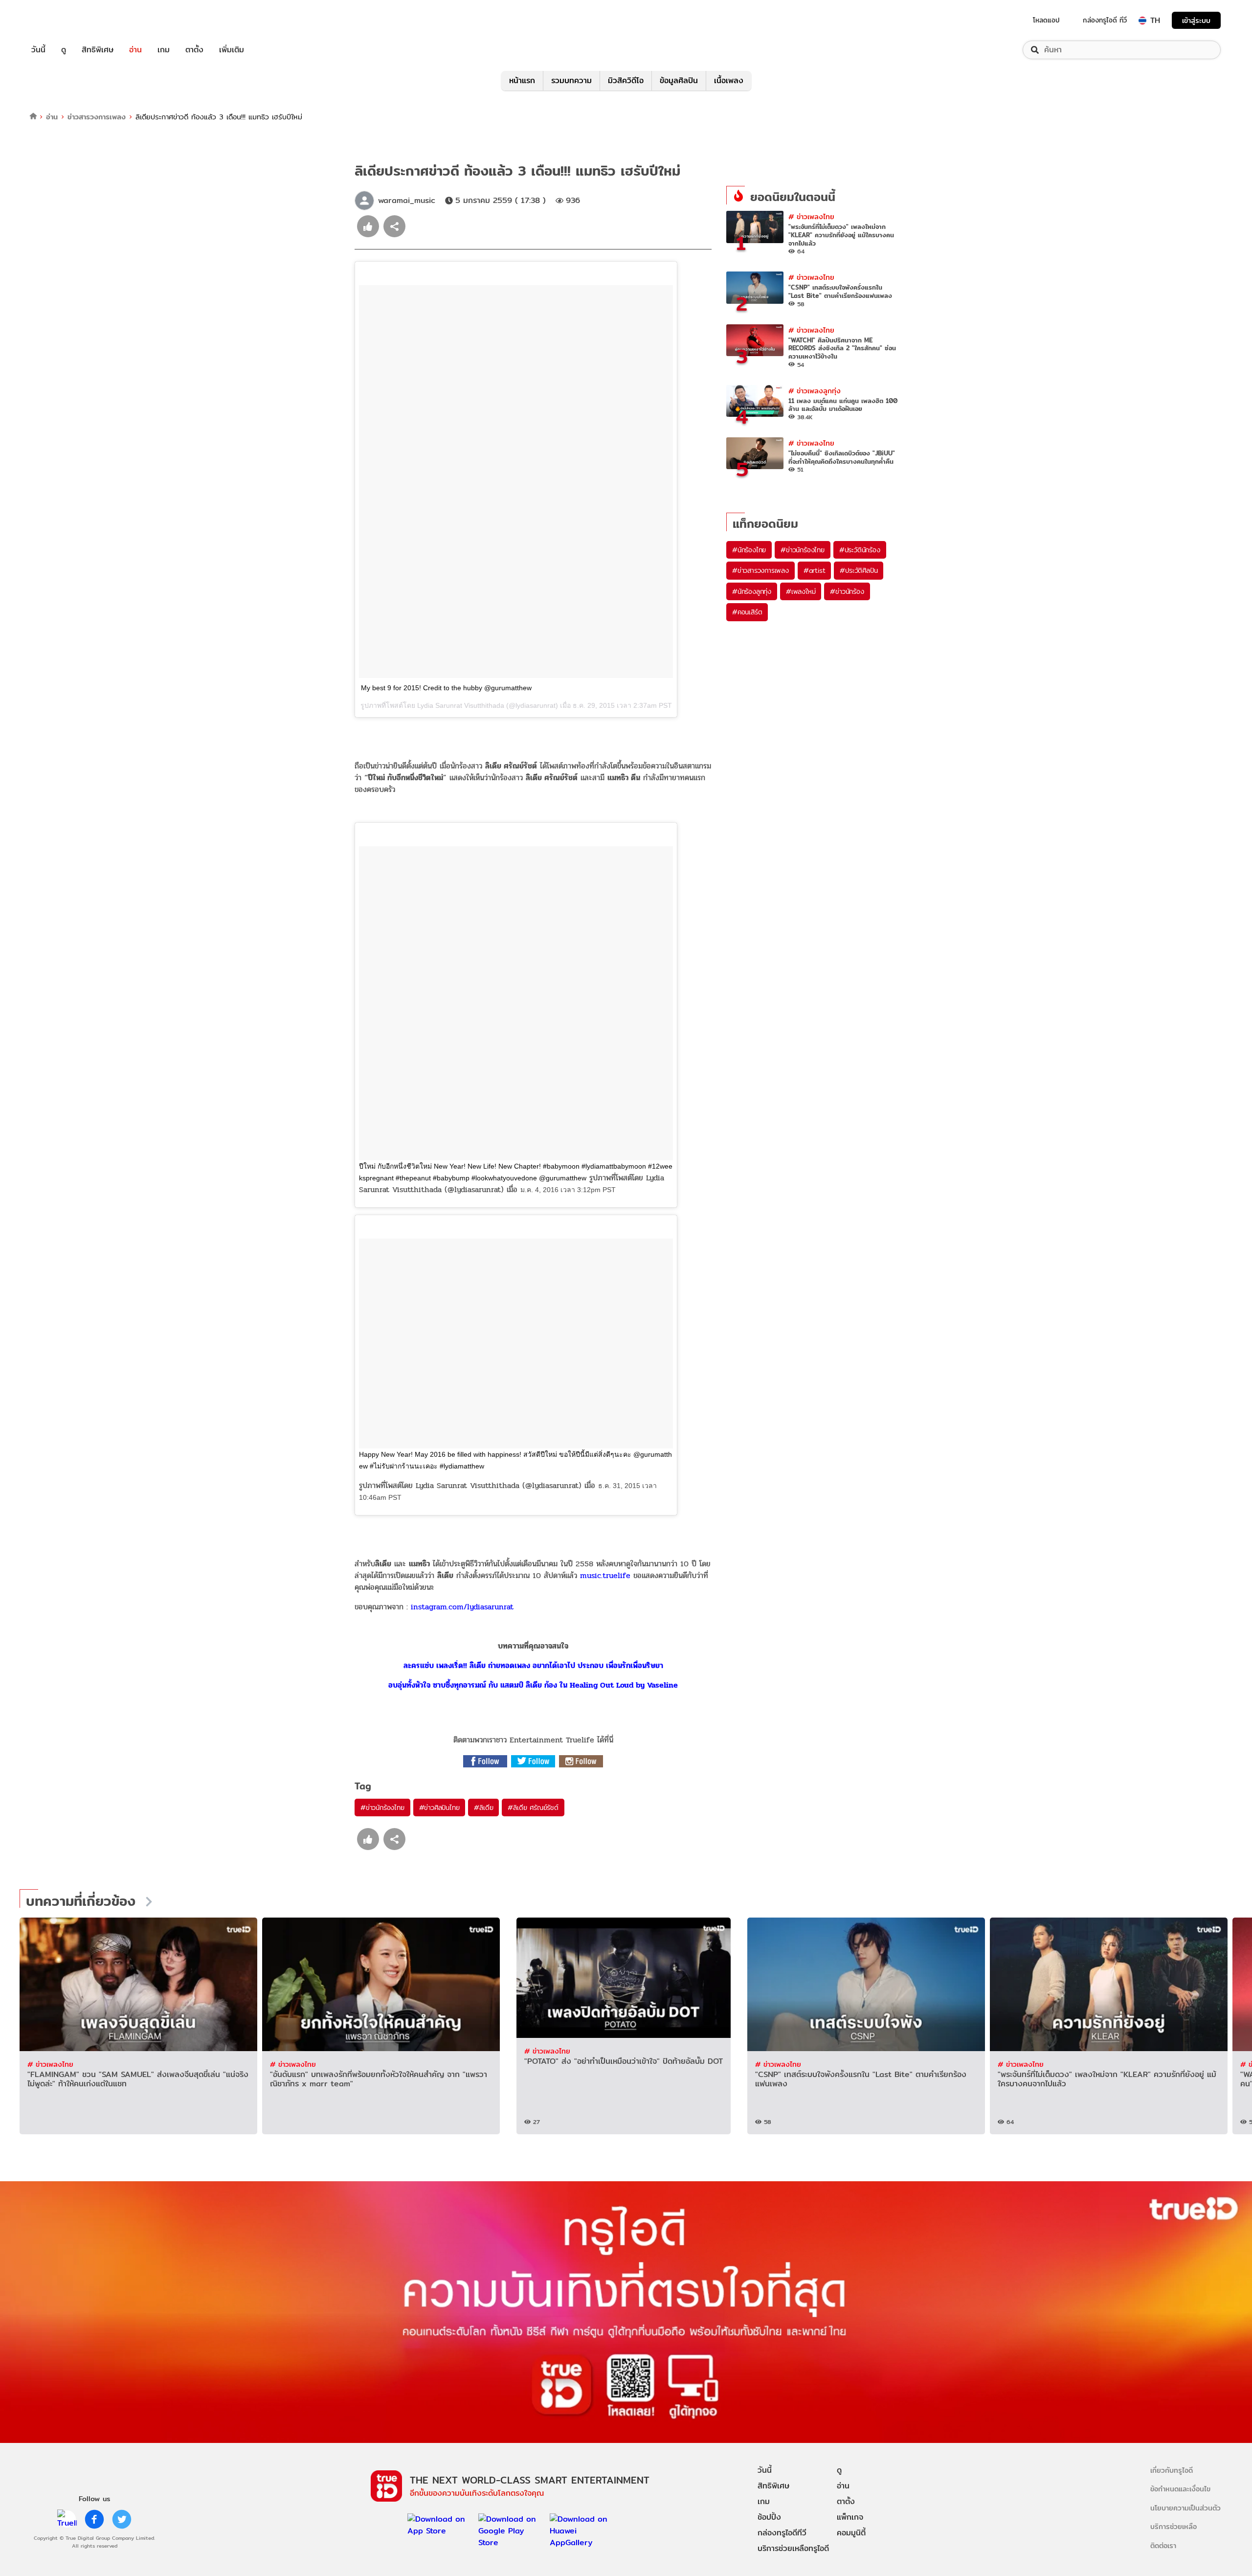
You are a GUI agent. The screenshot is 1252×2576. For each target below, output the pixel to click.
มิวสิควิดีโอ (626, 80)
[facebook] (94, 2519)
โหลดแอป (1046, 20)
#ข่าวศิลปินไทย (439, 1808)
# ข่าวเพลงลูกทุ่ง (815, 391)
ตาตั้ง (194, 50)
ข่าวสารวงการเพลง (97, 117)
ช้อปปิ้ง (769, 2517)
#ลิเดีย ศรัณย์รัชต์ (533, 1808)
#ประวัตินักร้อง (860, 550)
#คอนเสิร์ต (747, 612)
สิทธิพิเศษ (98, 50)
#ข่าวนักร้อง (847, 591)
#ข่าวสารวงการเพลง (760, 570)
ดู (64, 50)
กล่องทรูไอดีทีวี (782, 2533)
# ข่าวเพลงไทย (811, 216)
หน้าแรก (522, 80)
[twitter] (122, 2519)
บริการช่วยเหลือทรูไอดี (793, 2548)
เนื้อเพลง (729, 80)
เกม (164, 50)
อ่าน (135, 50)
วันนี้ (38, 50)
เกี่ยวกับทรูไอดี (1172, 2470)
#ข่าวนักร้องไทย (382, 1808)
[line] (67, 2519)
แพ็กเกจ (850, 2517)
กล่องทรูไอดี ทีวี (1105, 20)
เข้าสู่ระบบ (1196, 20)
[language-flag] (1142, 21)
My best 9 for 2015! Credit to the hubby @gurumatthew (446, 688)
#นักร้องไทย (749, 550)
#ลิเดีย (483, 1808)
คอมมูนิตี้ (851, 2533)
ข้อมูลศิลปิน (679, 80)
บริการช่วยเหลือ (1174, 2526)
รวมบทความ (571, 80)
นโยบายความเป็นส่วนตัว (1185, 2508)
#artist (815, 570)
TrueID (61, 20)
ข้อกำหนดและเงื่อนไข (1180, 2489)
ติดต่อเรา (1163, 2545)
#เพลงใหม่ (801, 591)
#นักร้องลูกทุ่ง (752, 591)
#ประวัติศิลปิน (859, 570)
